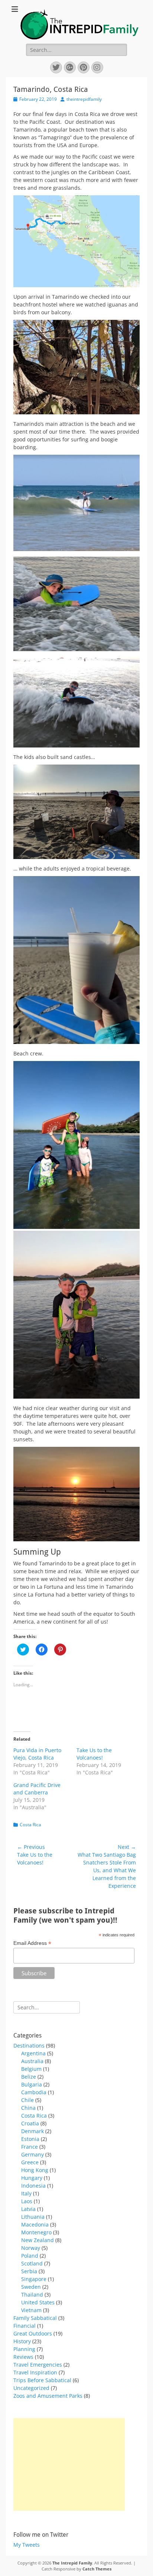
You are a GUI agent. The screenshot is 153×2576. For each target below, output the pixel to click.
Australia (32, 2061)
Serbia (29, 2271)
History (22, 2341)
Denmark (32, 2131)
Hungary (32, 2178)
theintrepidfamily (84, 99)
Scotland (32, 2263)
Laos (27, 2201)
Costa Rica (30, 1825)
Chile (27, 2100)
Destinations (29, 2045)
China (28, 2108)
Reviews (23, 2357)
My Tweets (27, 2545)
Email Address (32, 1943)
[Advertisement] (69, 2464)
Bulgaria (32, 2084)
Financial (25, 2326)
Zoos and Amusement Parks (48, 2396)
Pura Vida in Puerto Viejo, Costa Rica (37, 1754)
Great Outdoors (33, 2333)
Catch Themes (97, 2569)
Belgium (31, 2069)
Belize (29, 2077)
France (30, 2147)
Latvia (28, 2209)
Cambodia (34, 2092)
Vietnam (31, 2310)
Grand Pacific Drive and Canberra (37, 1789)
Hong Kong (35, 2170)
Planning (24, 2349)
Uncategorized (31, 2388)
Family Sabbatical (35, 2318)
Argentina (33, 2053)
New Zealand (38, 2240)
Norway (31, 2248)
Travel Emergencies (38, 2365)
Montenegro (36, 2232)
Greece (30, 2162)
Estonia (30, 2139)
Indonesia (33, 2186)
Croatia (30, 2123)
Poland (30, 2256)
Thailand (32, 2295)
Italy (26, 2193)
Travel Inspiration (35, 2372)
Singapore (34, 2279)
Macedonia (35, 2224)
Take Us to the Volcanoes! (94, 1754)
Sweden (31, 2287)
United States (38, 2302)
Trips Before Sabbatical (42, 2380)
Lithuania (33, 2217)
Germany (32, 2154)
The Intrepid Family (72, 2563)
